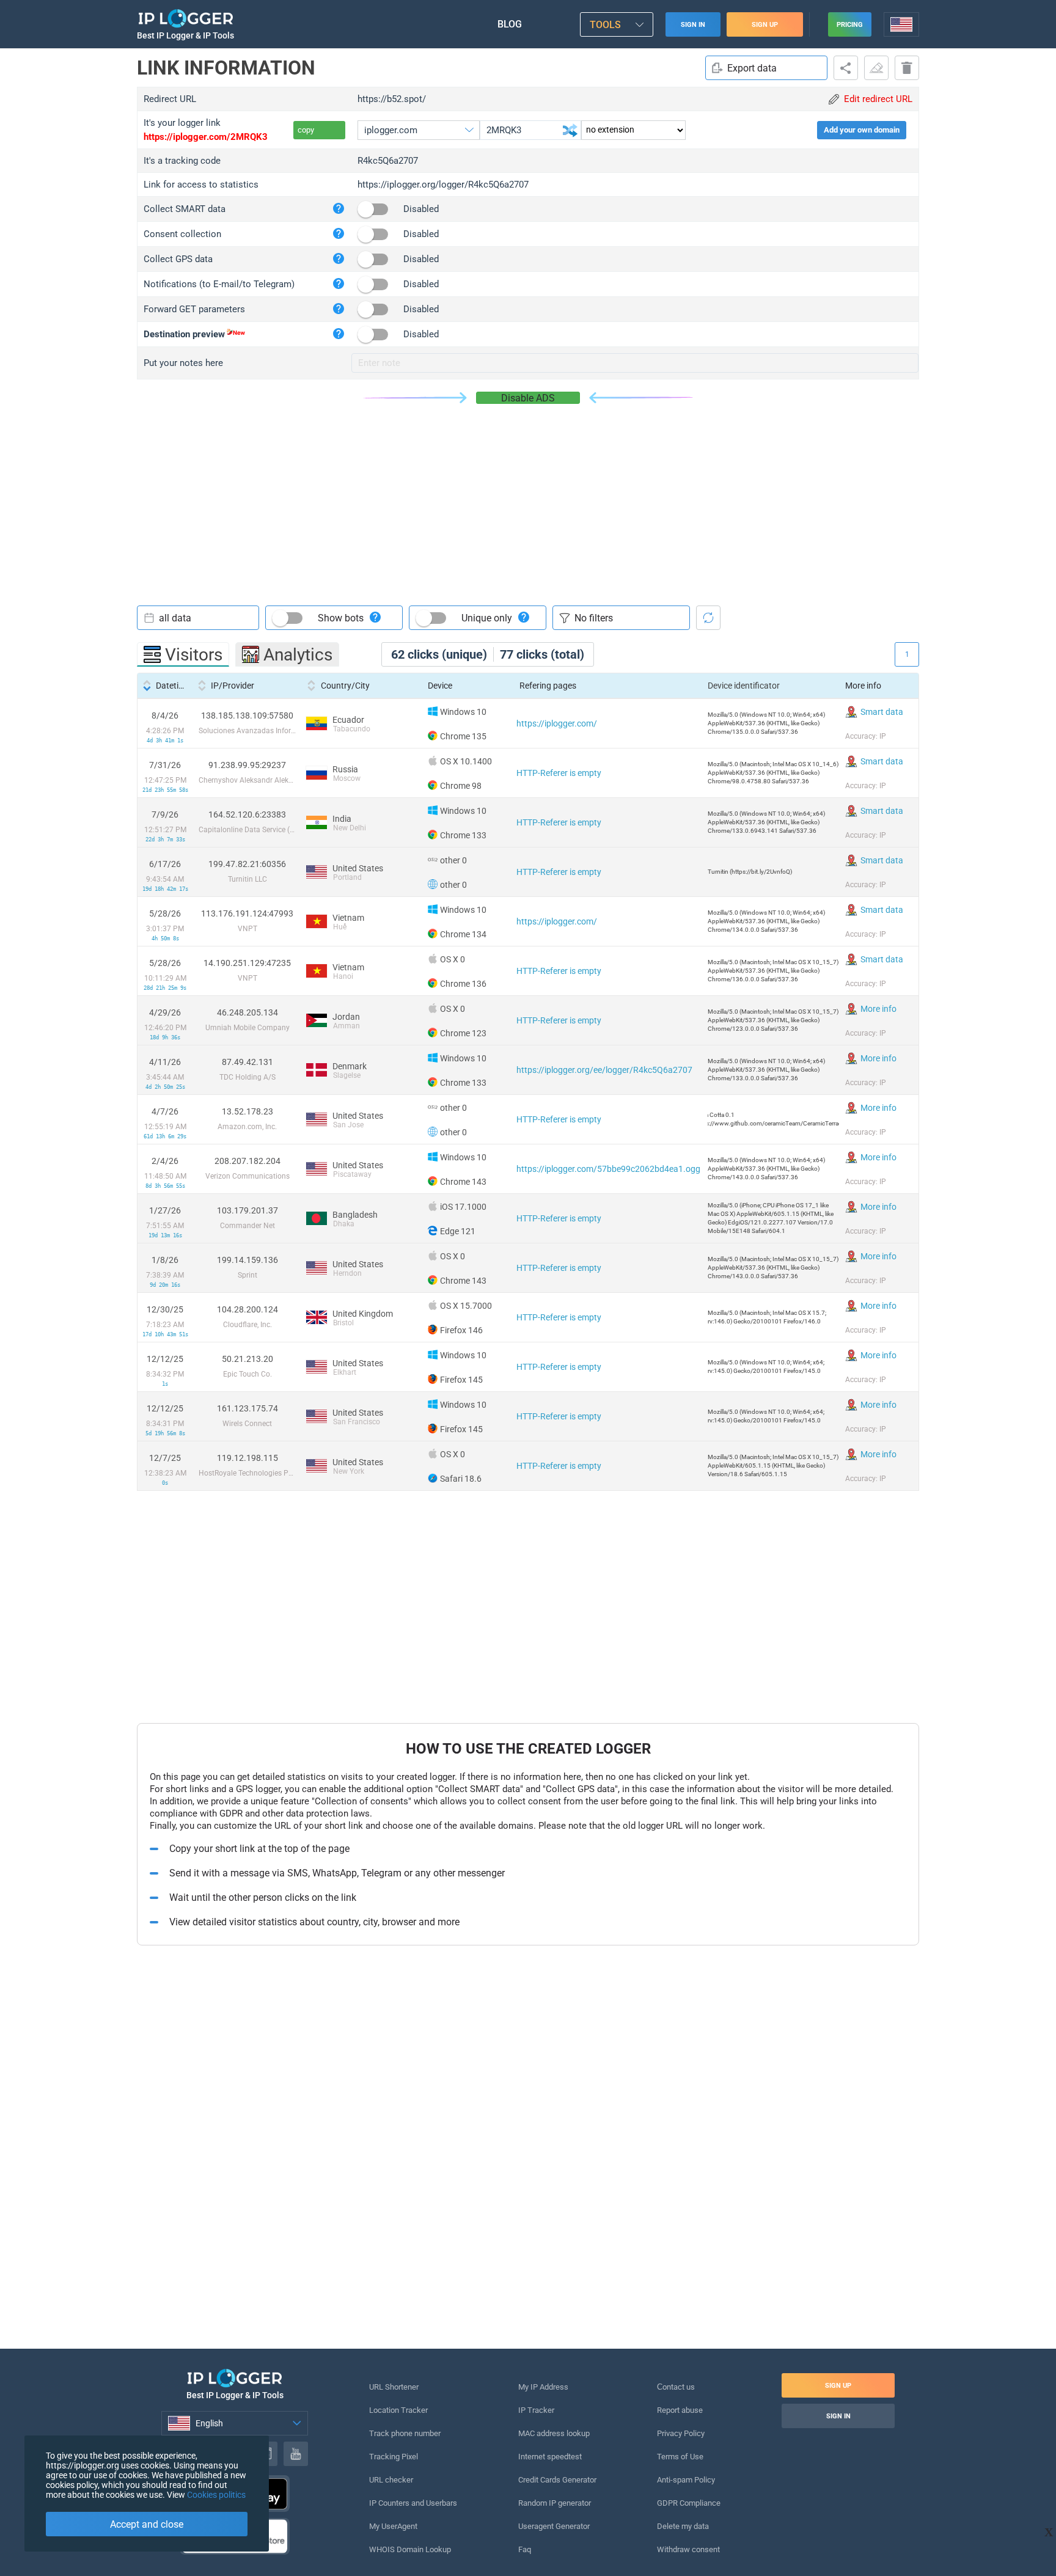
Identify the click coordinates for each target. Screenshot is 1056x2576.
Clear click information (876, 68)
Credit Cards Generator (557, 2480)
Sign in (693, 25)
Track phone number (405, 2433)
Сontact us (676, 2387)
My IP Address (543, 2387)
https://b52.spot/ (392, 99)
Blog (510, 24)
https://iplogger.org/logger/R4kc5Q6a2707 (443, 185)
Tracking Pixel (394, 2457)
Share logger (846, 68)
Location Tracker (398, 2410)
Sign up (765, 25)
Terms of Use (680, 2457)
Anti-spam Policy (686, 2480)
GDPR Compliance (689, 2503)
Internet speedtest (550, 2457)
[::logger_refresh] (708, 618)
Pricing (850, 25)
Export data (752, 68)
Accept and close (147, 2524)
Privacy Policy (681, 2433)
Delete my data (683, 2526)
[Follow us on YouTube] (296, 2454)
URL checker (391, 2480)
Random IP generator (555, 2503)
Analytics (298, 655)
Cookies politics (216, 2495)
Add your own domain (862, 130)
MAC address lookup (554, 2433)
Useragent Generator (554, 2526)
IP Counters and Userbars (413, 2503)
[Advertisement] (528, 496)
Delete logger (907, 68)
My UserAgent (393, 2526)
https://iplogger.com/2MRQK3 (206, 137)
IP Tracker (536, 2410)
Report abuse (680, 2410)
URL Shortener (394, 2387)
